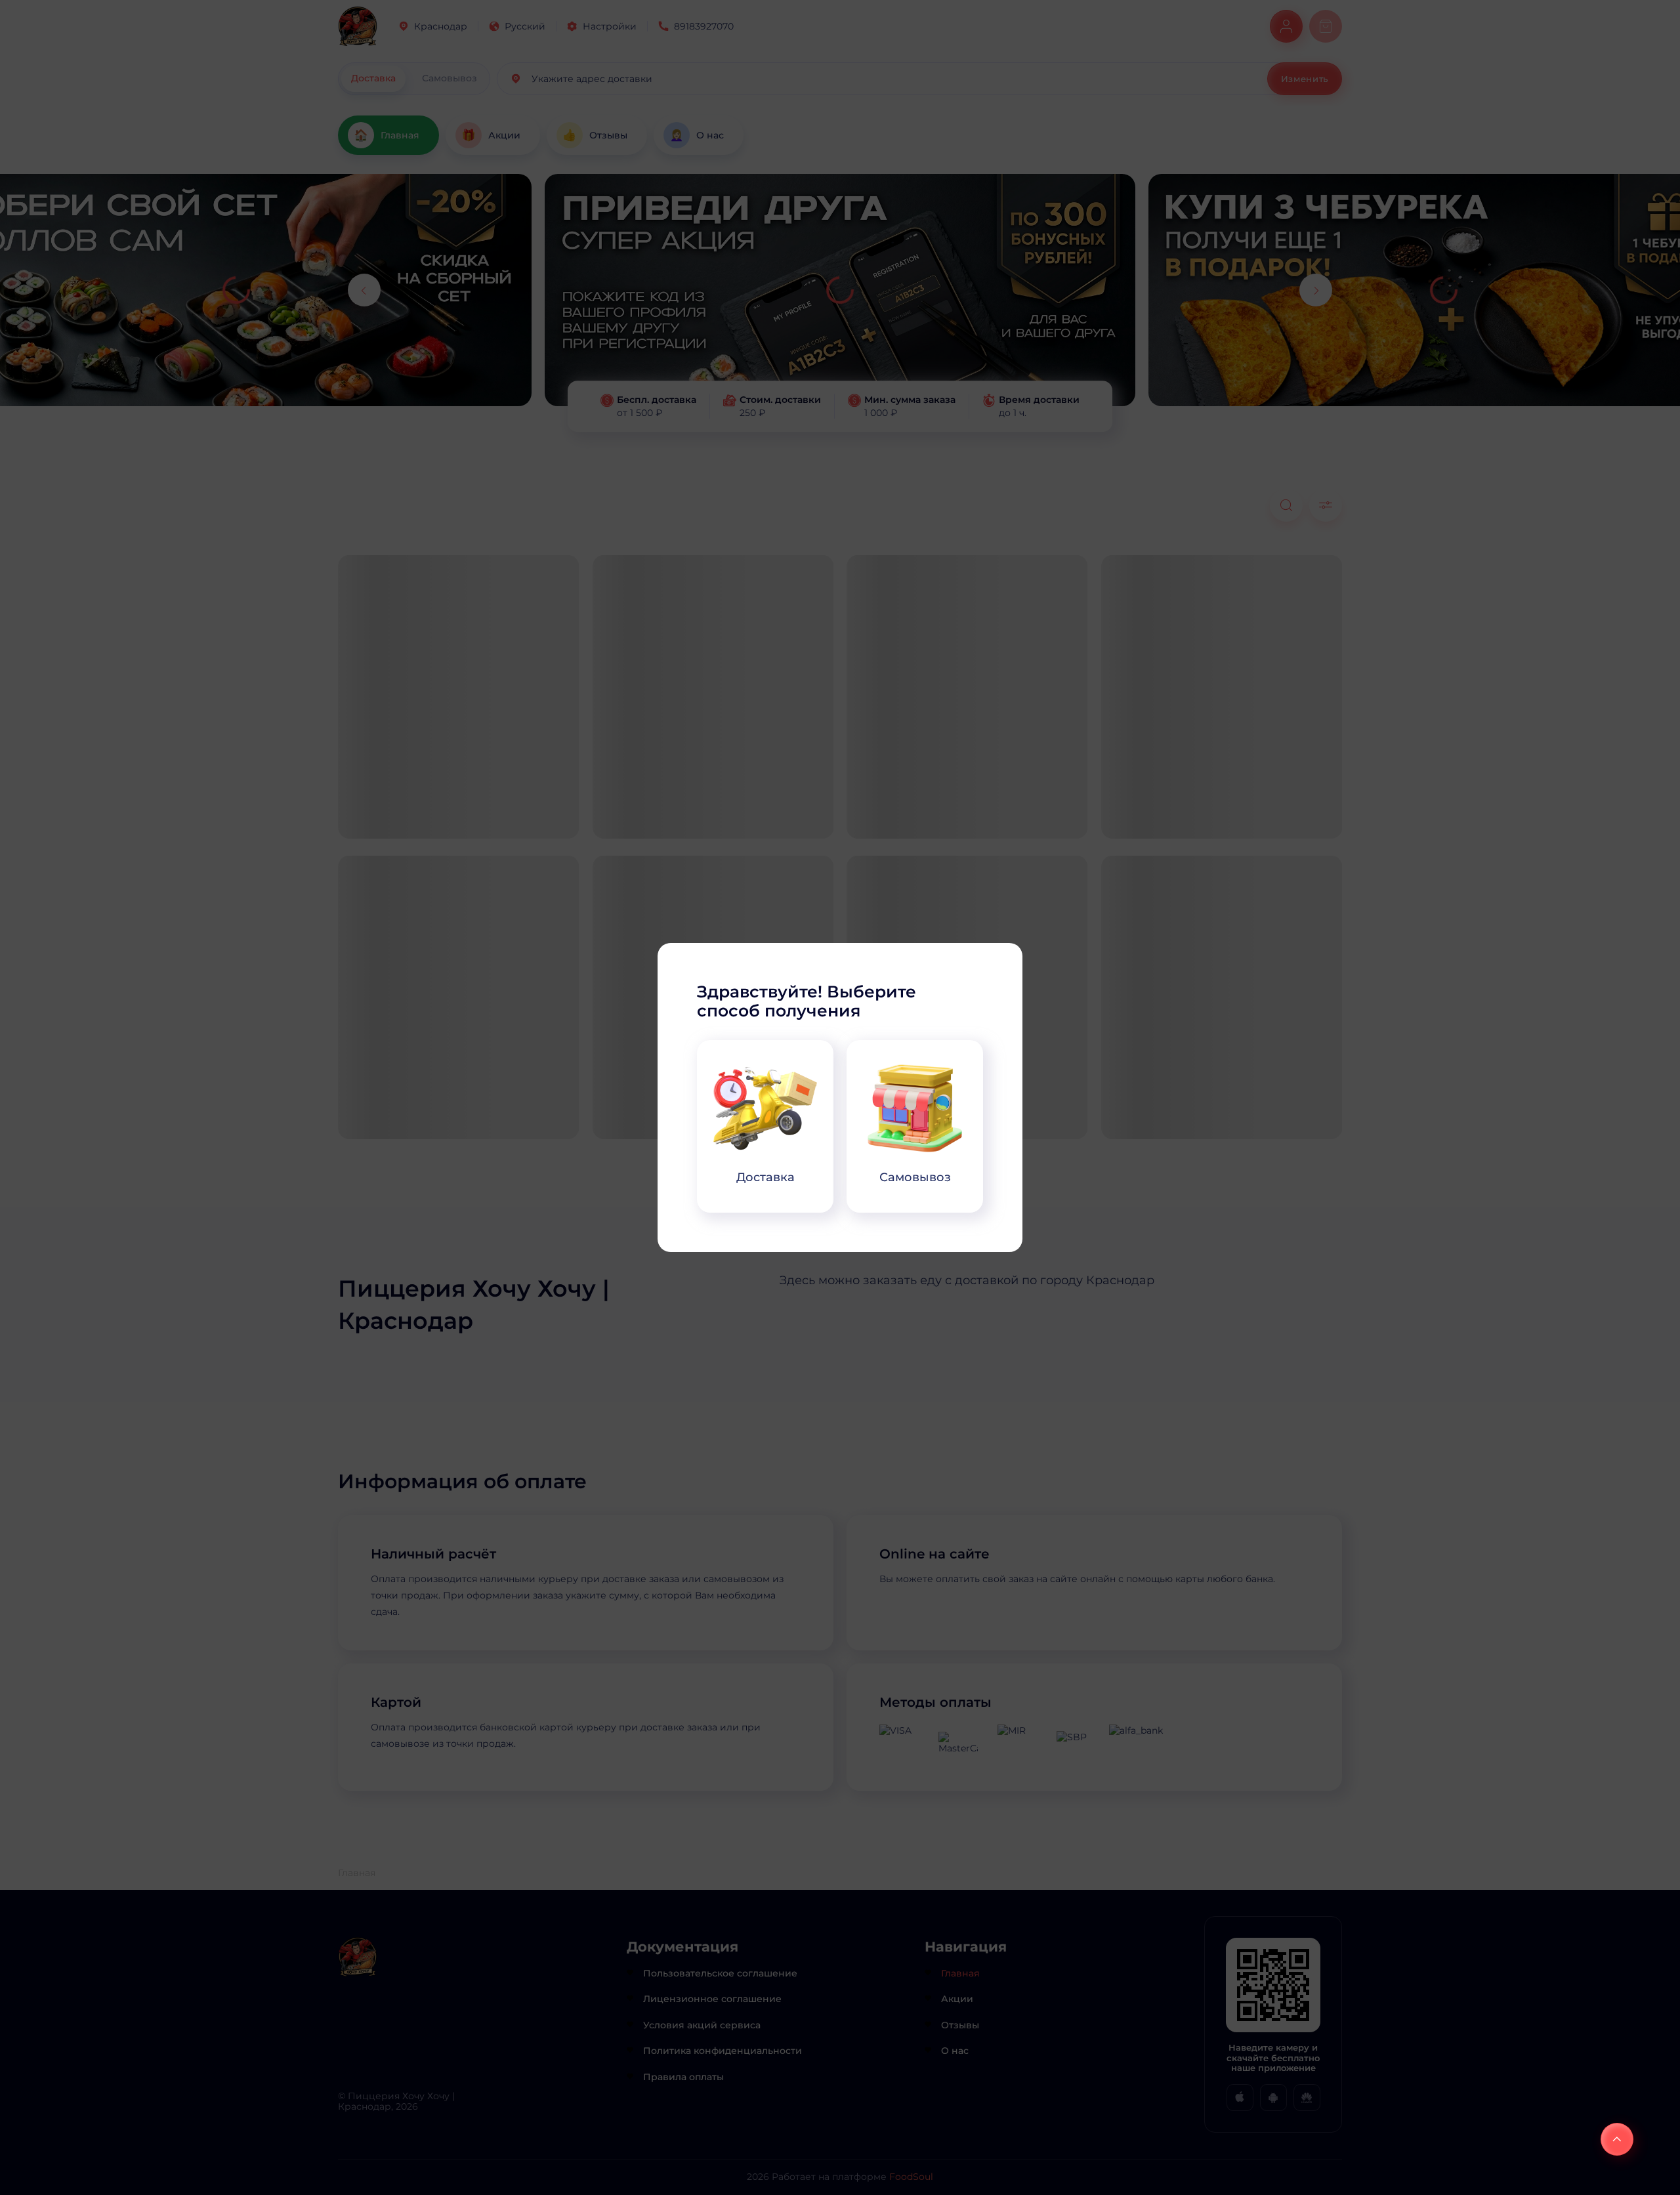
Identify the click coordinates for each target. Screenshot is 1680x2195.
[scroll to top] (1617, 2139)
